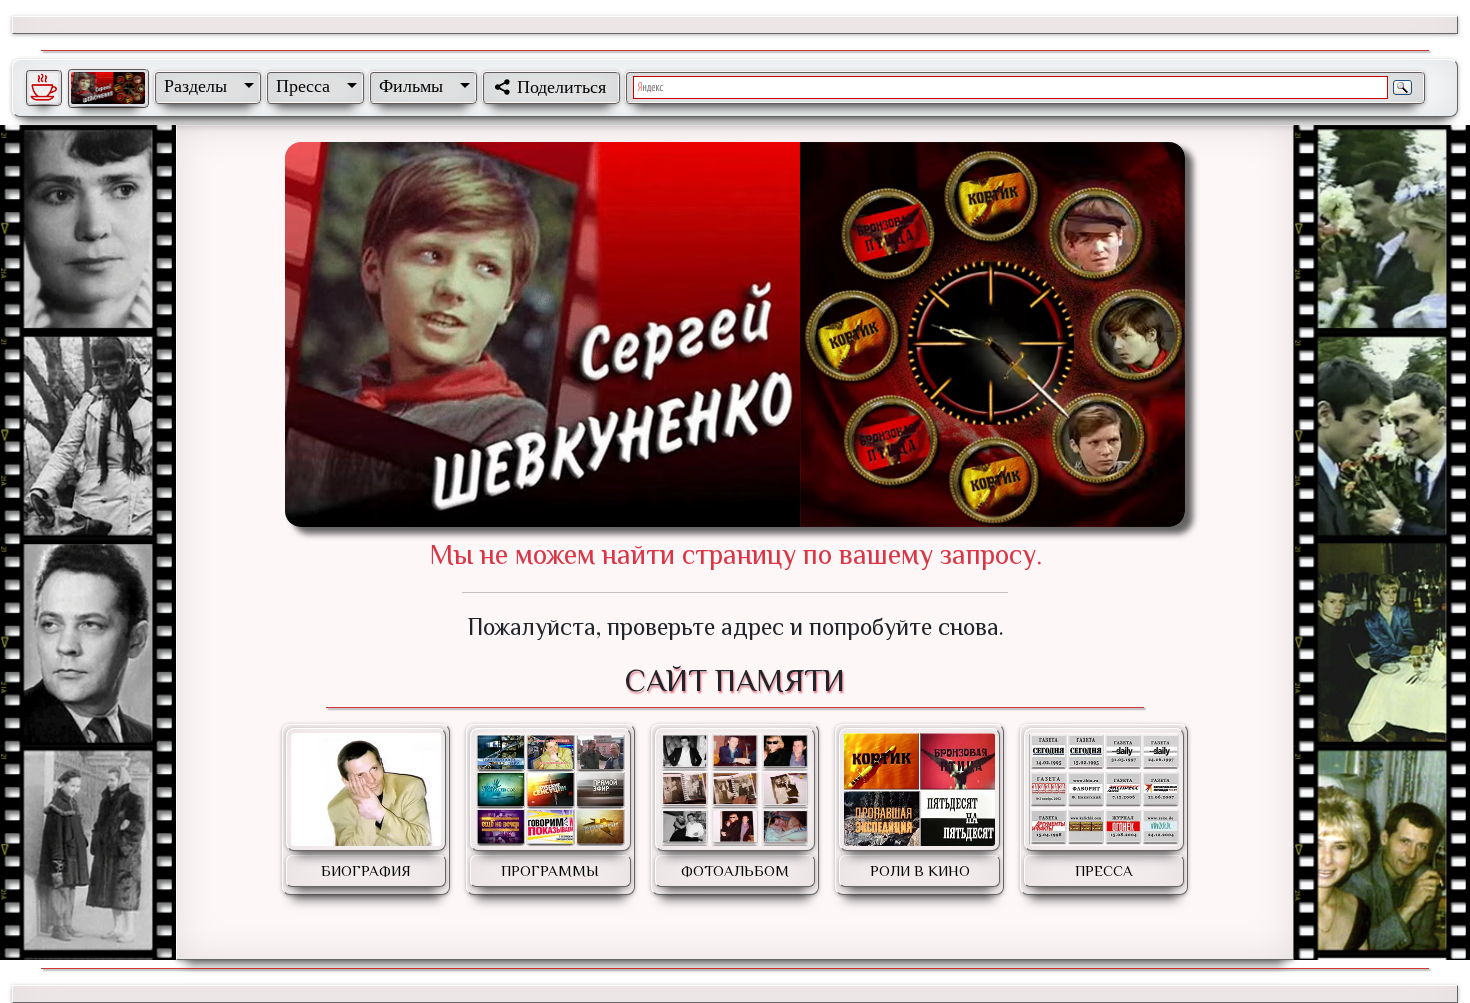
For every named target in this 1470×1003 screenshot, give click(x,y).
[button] (205, 86)
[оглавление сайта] (108, 88)
